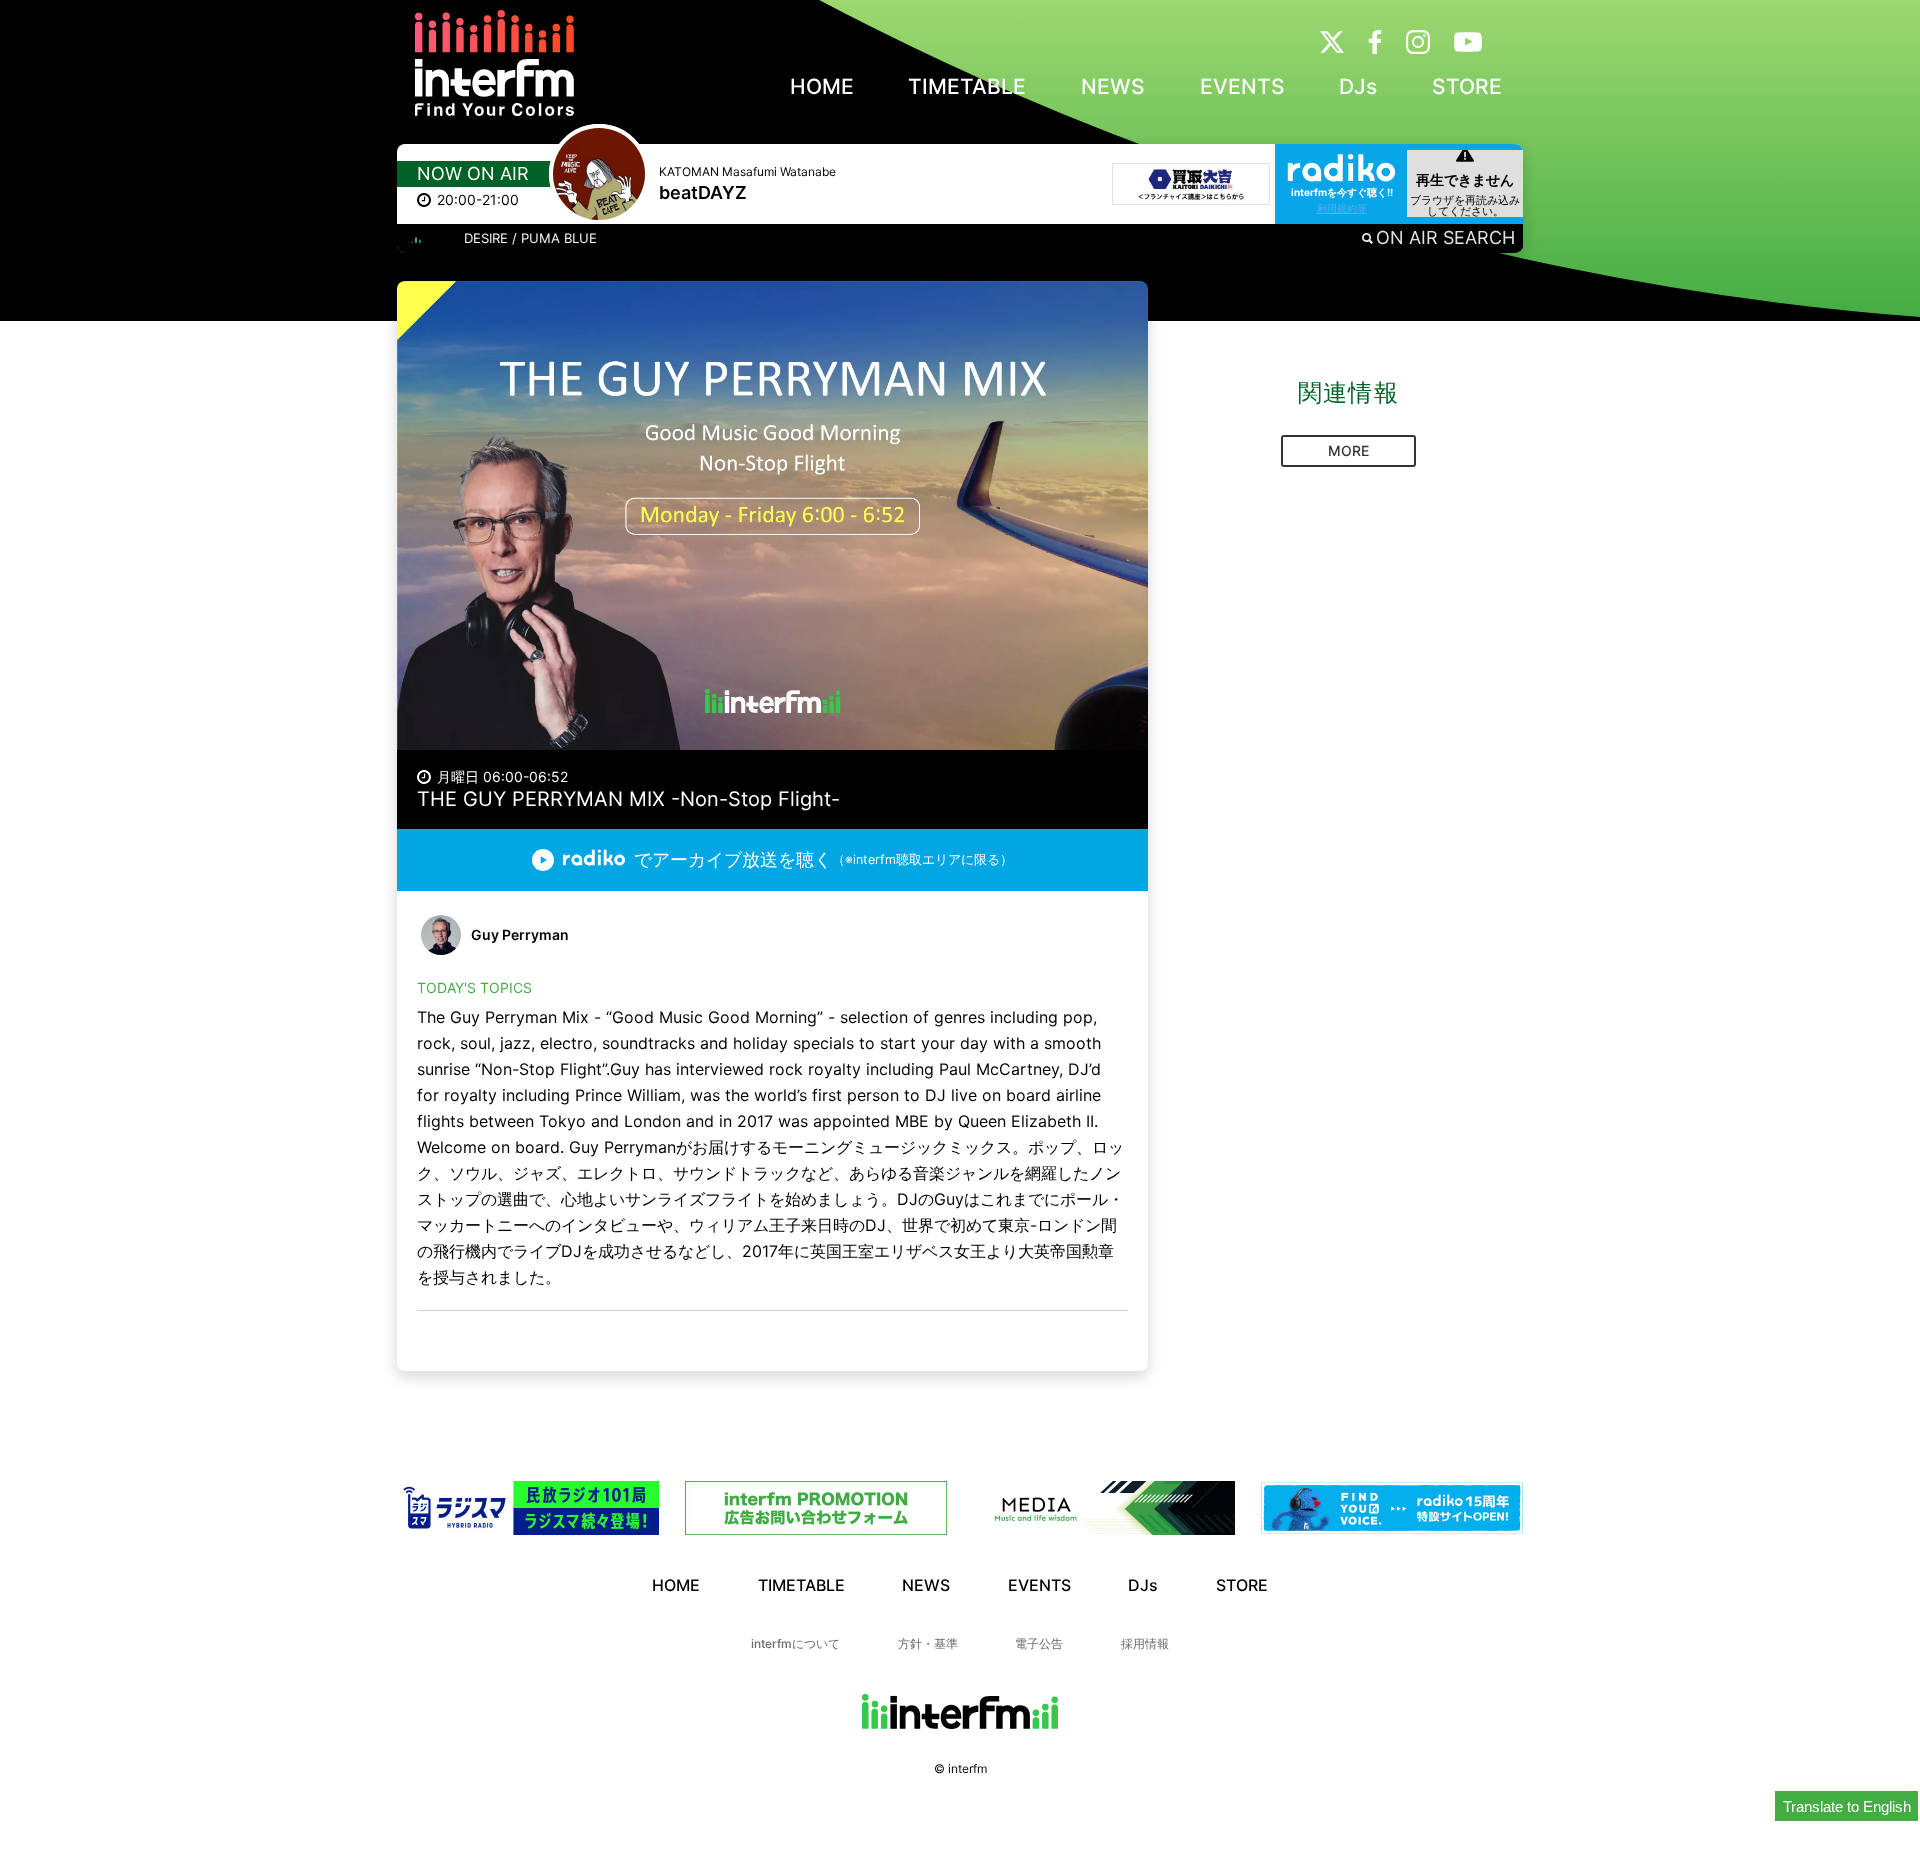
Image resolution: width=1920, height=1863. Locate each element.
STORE (1467, 86)
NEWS (1113, 86)
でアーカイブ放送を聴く (823, 859)
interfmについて (795, 1643)
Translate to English (1847, 1806)
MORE (1348, 450)
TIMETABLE (967, 86)
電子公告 (1039, 1643)
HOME (822, 86)
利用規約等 (1342, 208)
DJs (1358, 86)
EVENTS (1242, 86)
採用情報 (1145, 1643)
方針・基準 (928, 1643)
